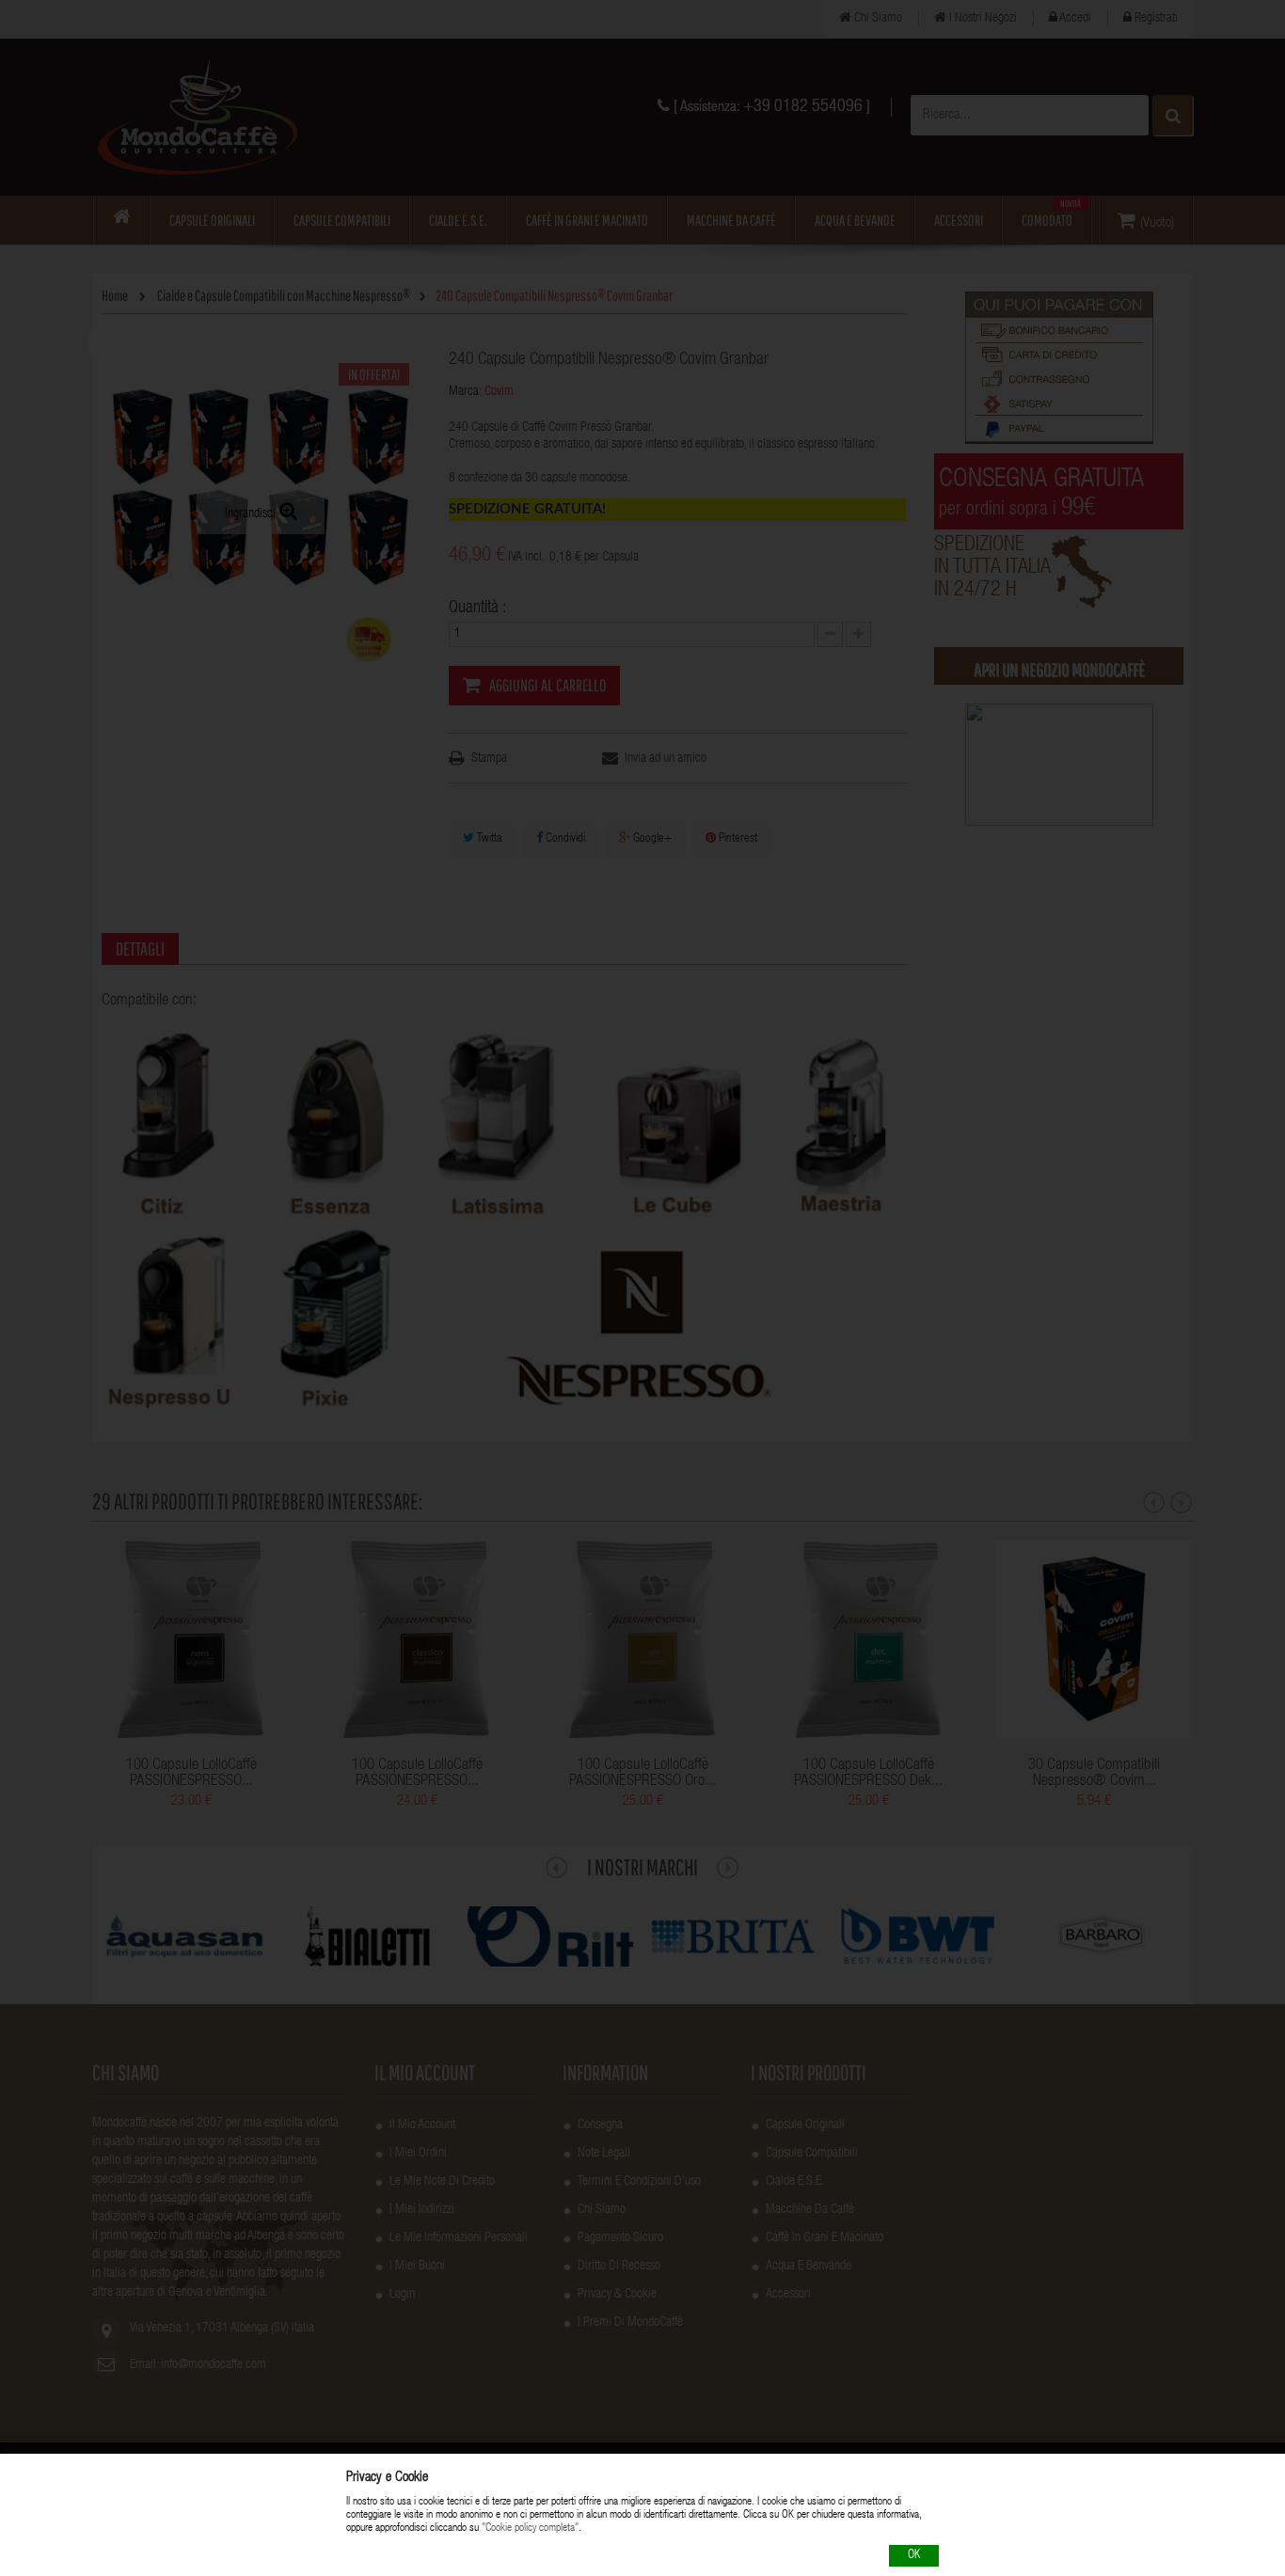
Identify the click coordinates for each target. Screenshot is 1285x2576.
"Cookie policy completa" (530, 2529)
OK (914, 2556)
